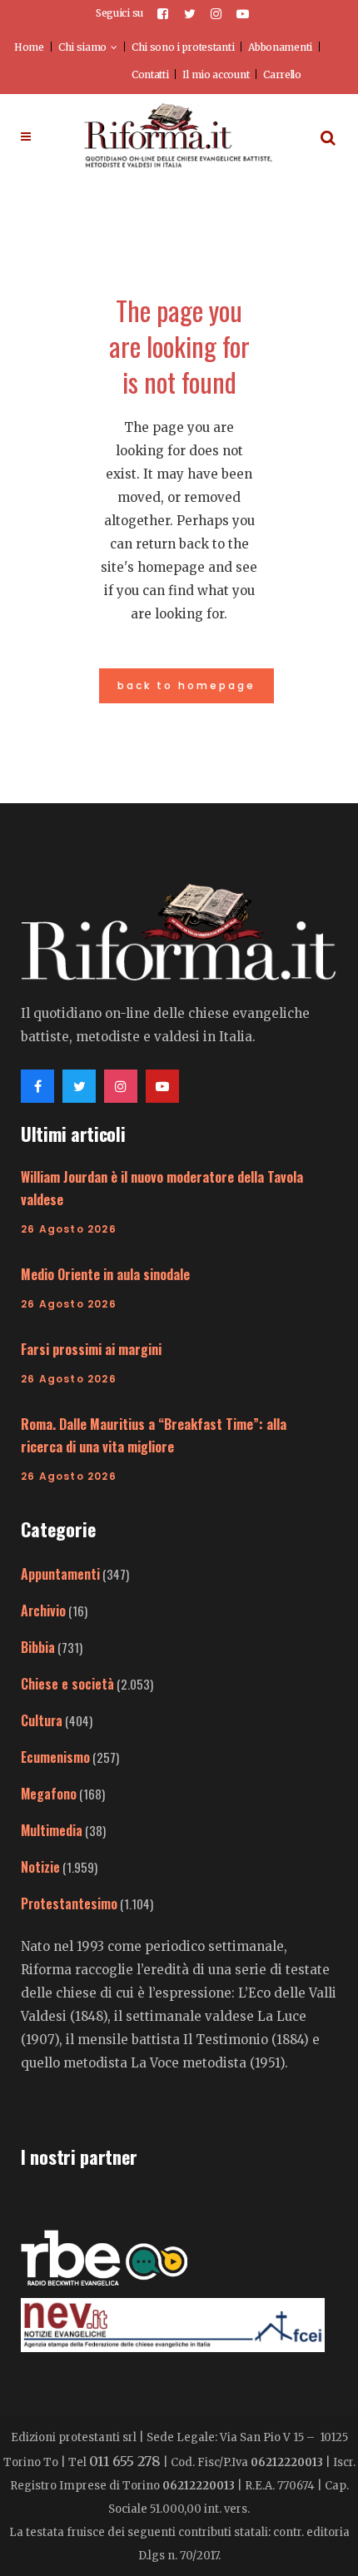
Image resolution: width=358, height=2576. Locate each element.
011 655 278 (125, 2461)
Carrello (282, 74)
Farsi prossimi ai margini (91, 1349)
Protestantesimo (69, 1903)
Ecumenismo (55, 1757)
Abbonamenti (280, 47)
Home (29, 47)
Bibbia (38, 1647)
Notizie (40, 1867)
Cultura (42, 1720)
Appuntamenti (60, 1574)
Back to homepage (186, 685)
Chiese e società (67, 1684)
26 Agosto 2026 (69, 1229)
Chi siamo (82, 47)
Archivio (43, 1611)
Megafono (49, 1794)
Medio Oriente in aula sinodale (105, 1274)
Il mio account (216, 74)
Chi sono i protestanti (183, 47)
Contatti (150, 74)
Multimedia (52, 1830)
